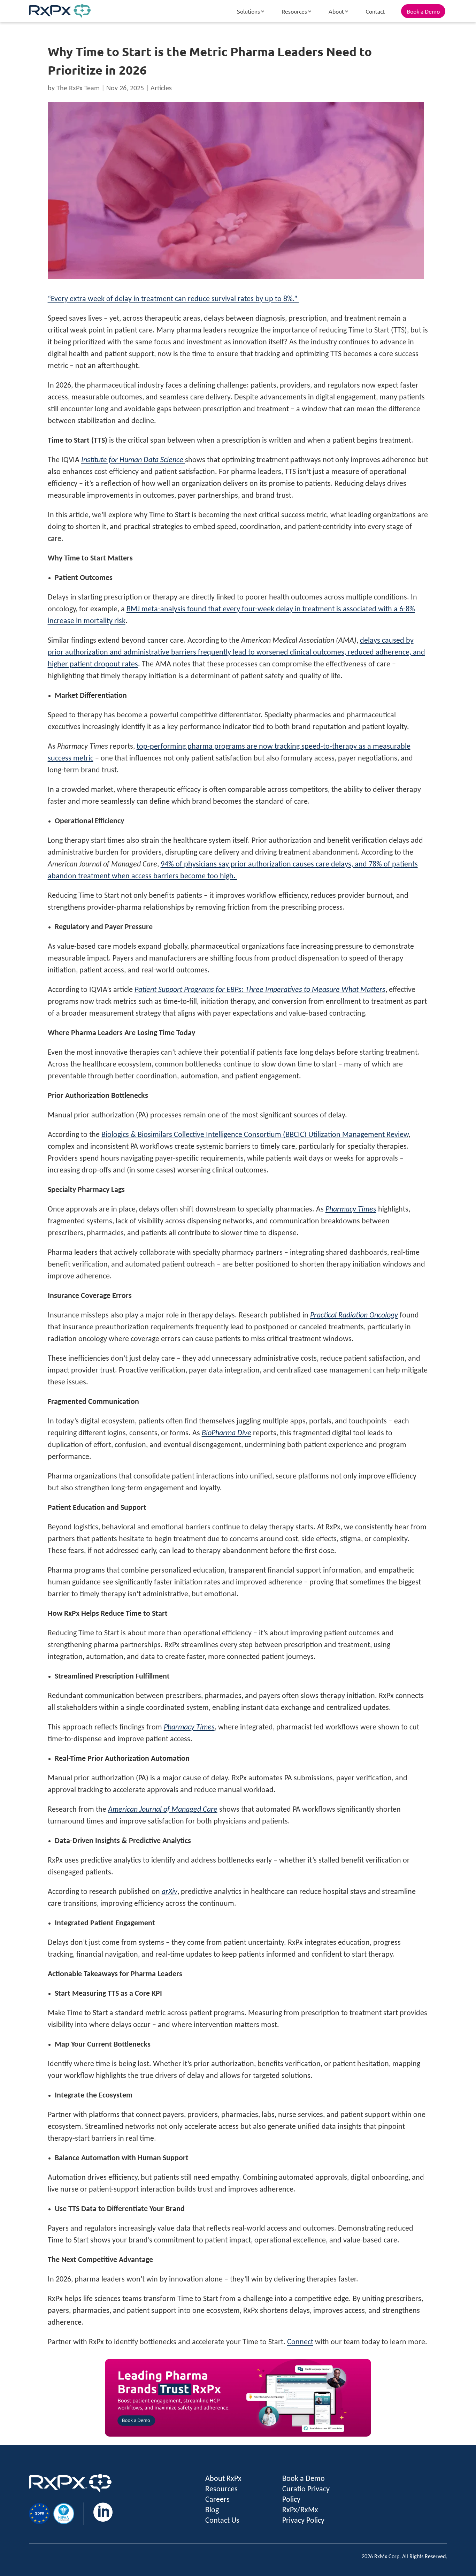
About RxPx (223, 2479)
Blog (212, 2510)
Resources (294, 11)
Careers (217, 2500)
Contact (375, 11)
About (336, 11)
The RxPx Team (78, 89)
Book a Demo (423, 11)
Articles (161, 89)
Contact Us (222, 2521)
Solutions (248, 11)
